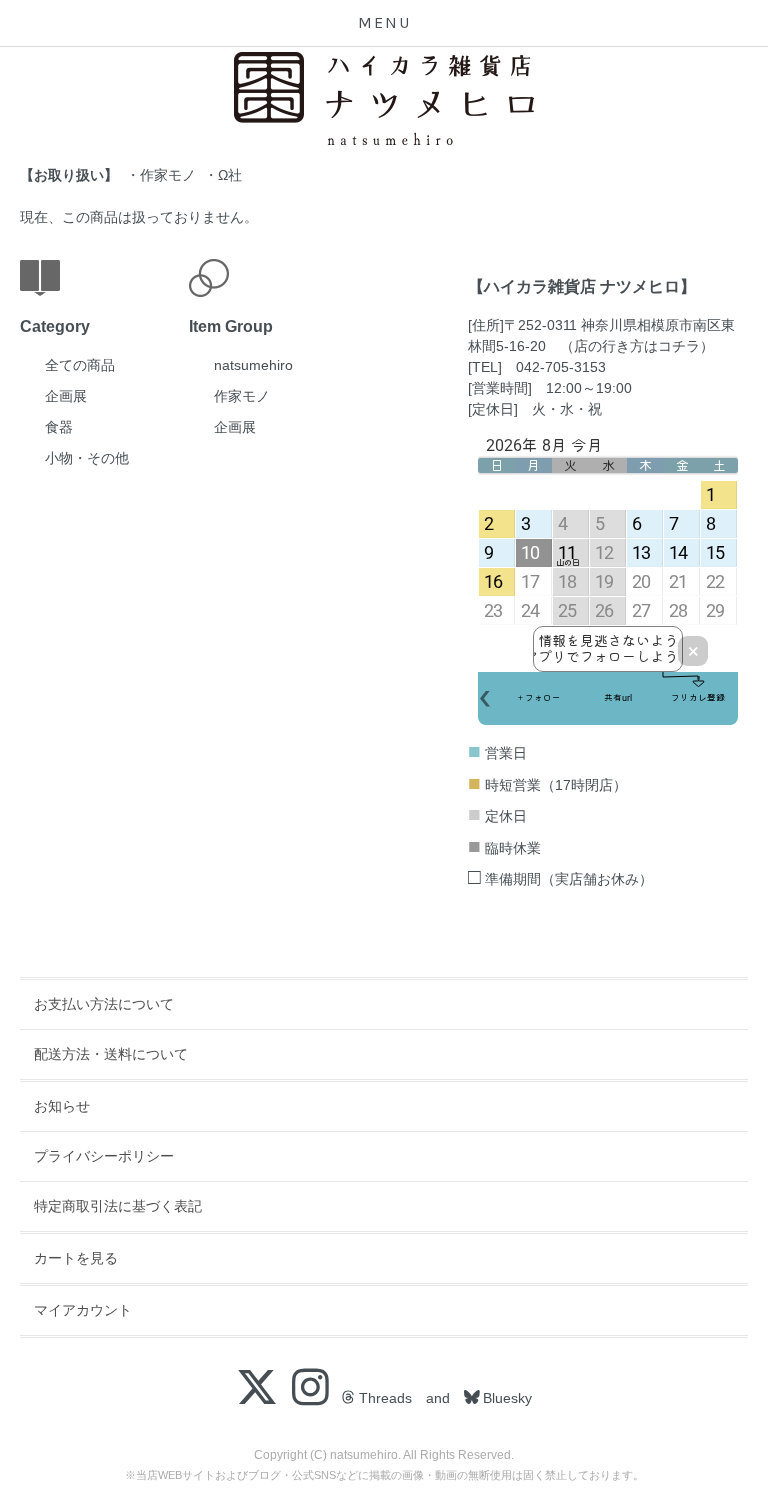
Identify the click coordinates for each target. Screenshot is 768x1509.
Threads (383, 1398)
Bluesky (505, 1398)
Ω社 (230, 175)
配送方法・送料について (111, 1054)
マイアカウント (83, 1310)
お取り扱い (69, 175)
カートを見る (76, 1258)
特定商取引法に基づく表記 (118, 1206)
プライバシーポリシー (104, 1156)
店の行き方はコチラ (637, 346)
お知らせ (62, 1106)
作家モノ (168, 175)
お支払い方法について (104, 1004)
